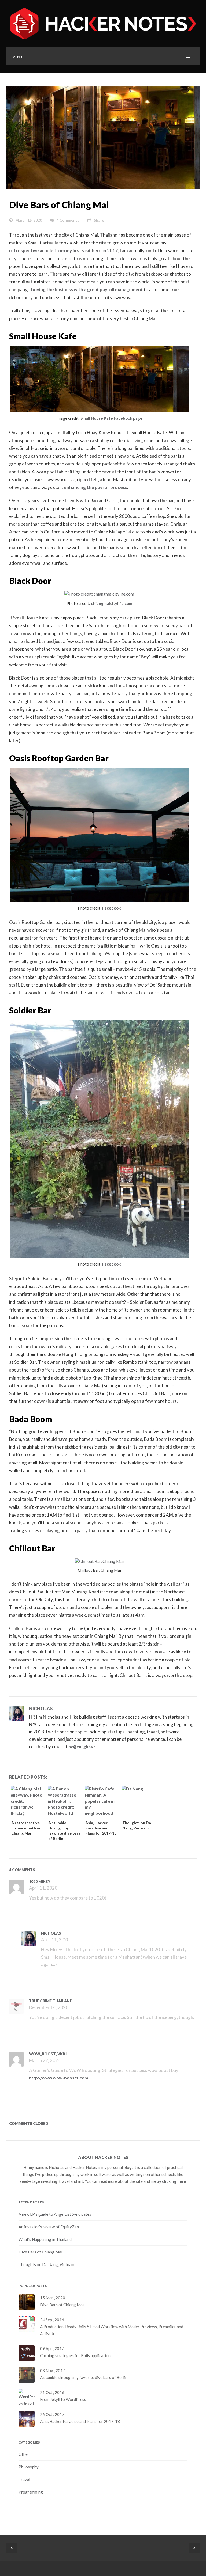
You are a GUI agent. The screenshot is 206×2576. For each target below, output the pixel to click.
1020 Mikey (40, 1882)
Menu (17, 57)
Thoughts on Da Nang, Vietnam (46, 2264)
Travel (24, 2479)
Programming (31, 2492)
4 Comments (68, 220)
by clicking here (171, 2181)
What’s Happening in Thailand (45, 2239)
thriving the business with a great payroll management (86, 289)
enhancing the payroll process (95, 487)
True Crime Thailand (51, 2001)
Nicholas (41, 1708)
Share (99, 220)
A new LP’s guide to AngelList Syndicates (55, 2214)
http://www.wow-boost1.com (59, 2078)
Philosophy (29, 2467)
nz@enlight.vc (82, 1746)
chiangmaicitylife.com (112, 603)
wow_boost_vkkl (48, 2054)
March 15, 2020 (29, 220)
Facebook (111, 908)
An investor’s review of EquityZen (49, 2227)
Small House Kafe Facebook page (111, 418)
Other (24, 2454)
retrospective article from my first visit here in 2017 (63, 250)
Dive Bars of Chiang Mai (59, 205)
